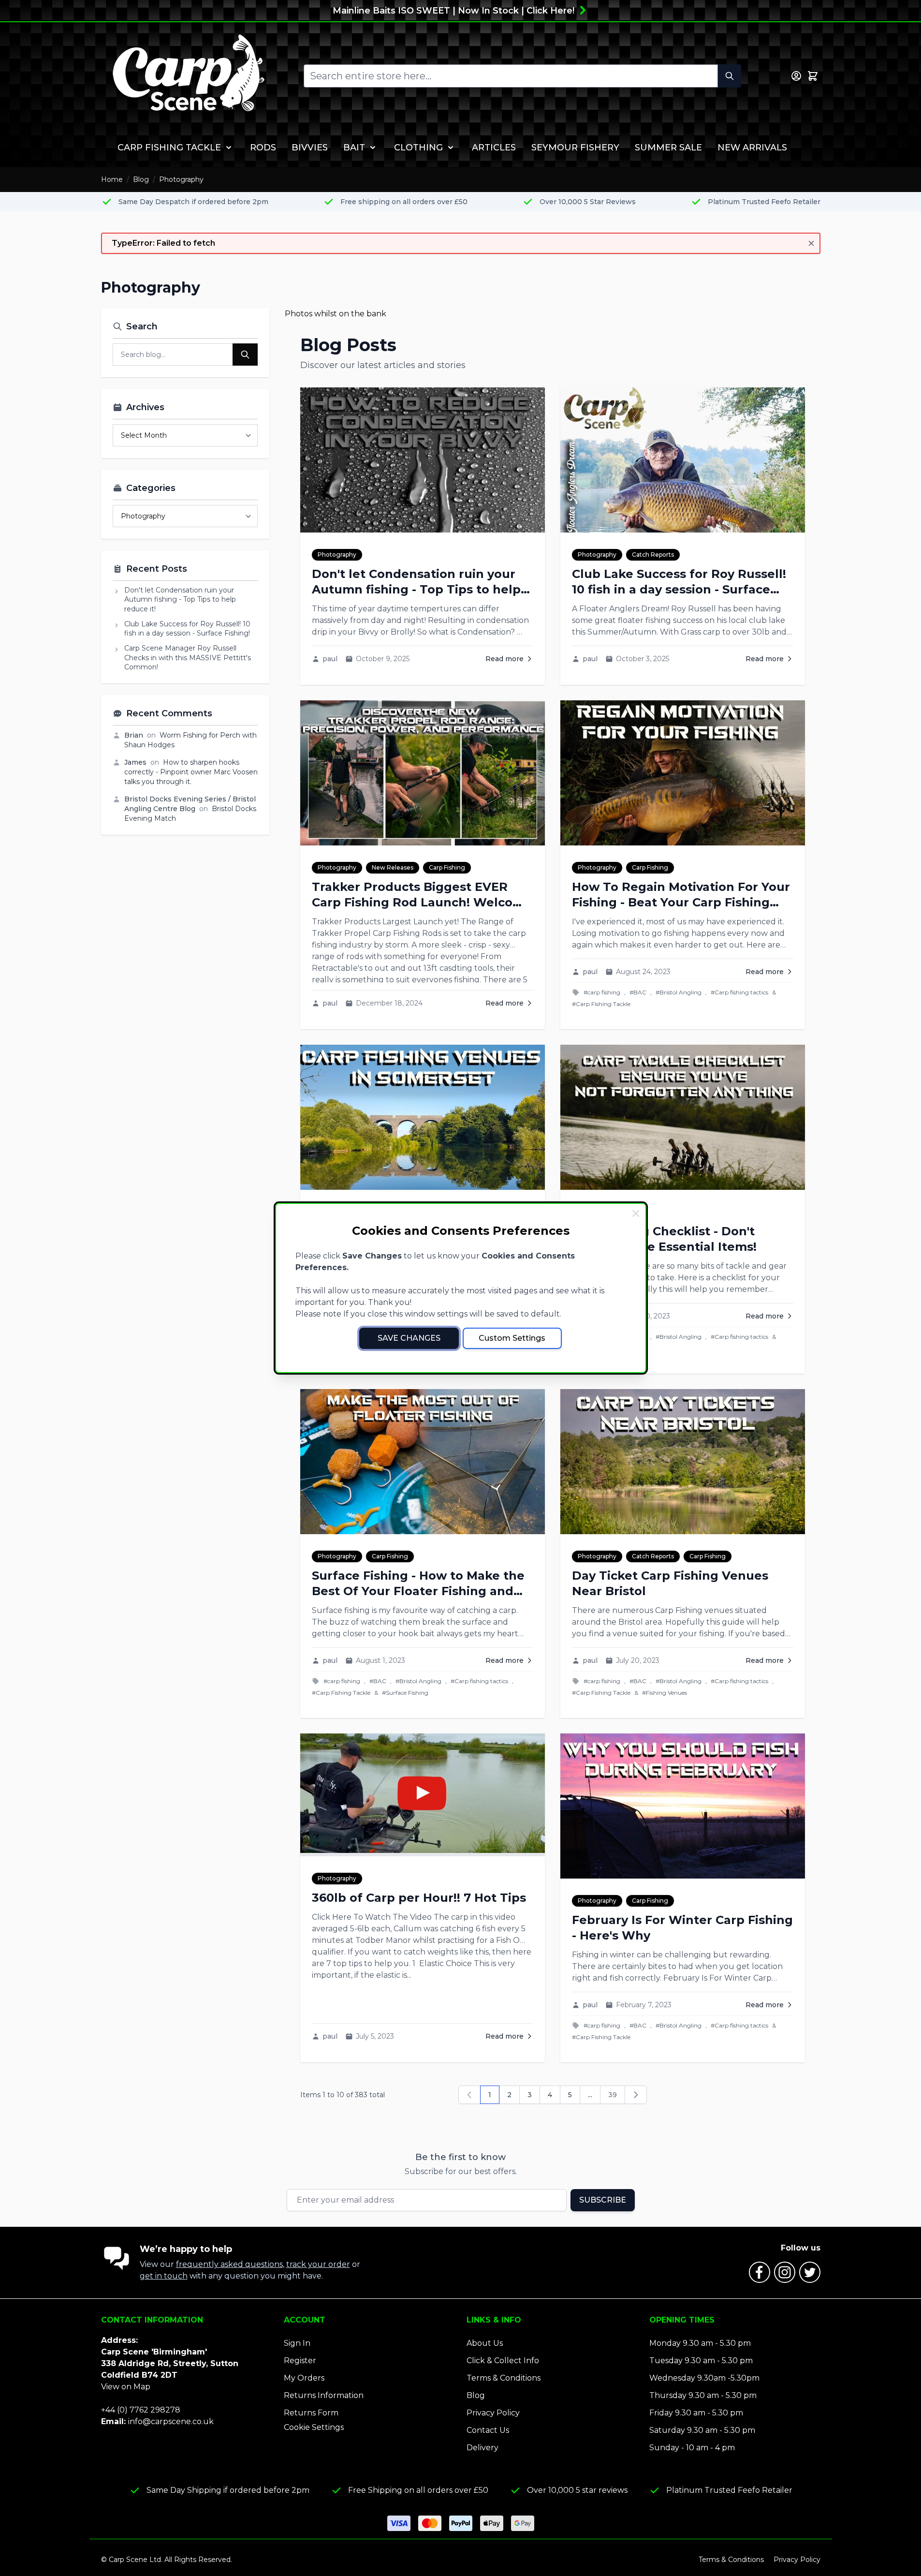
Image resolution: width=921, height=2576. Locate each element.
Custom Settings (512, 1338)
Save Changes (409, 1338)
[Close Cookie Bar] (636, 1214)
